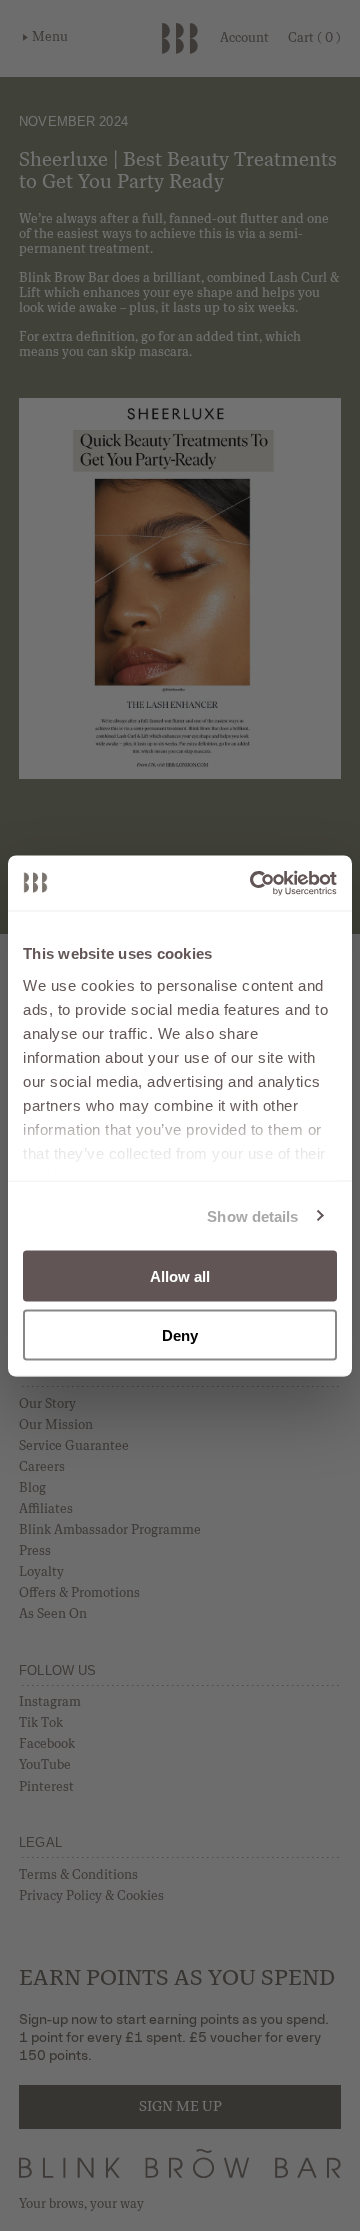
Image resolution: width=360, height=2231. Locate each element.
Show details (252, 1215)
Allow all (180, 1276)
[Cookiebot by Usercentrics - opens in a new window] (254, 883)
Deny (180, 1334)
